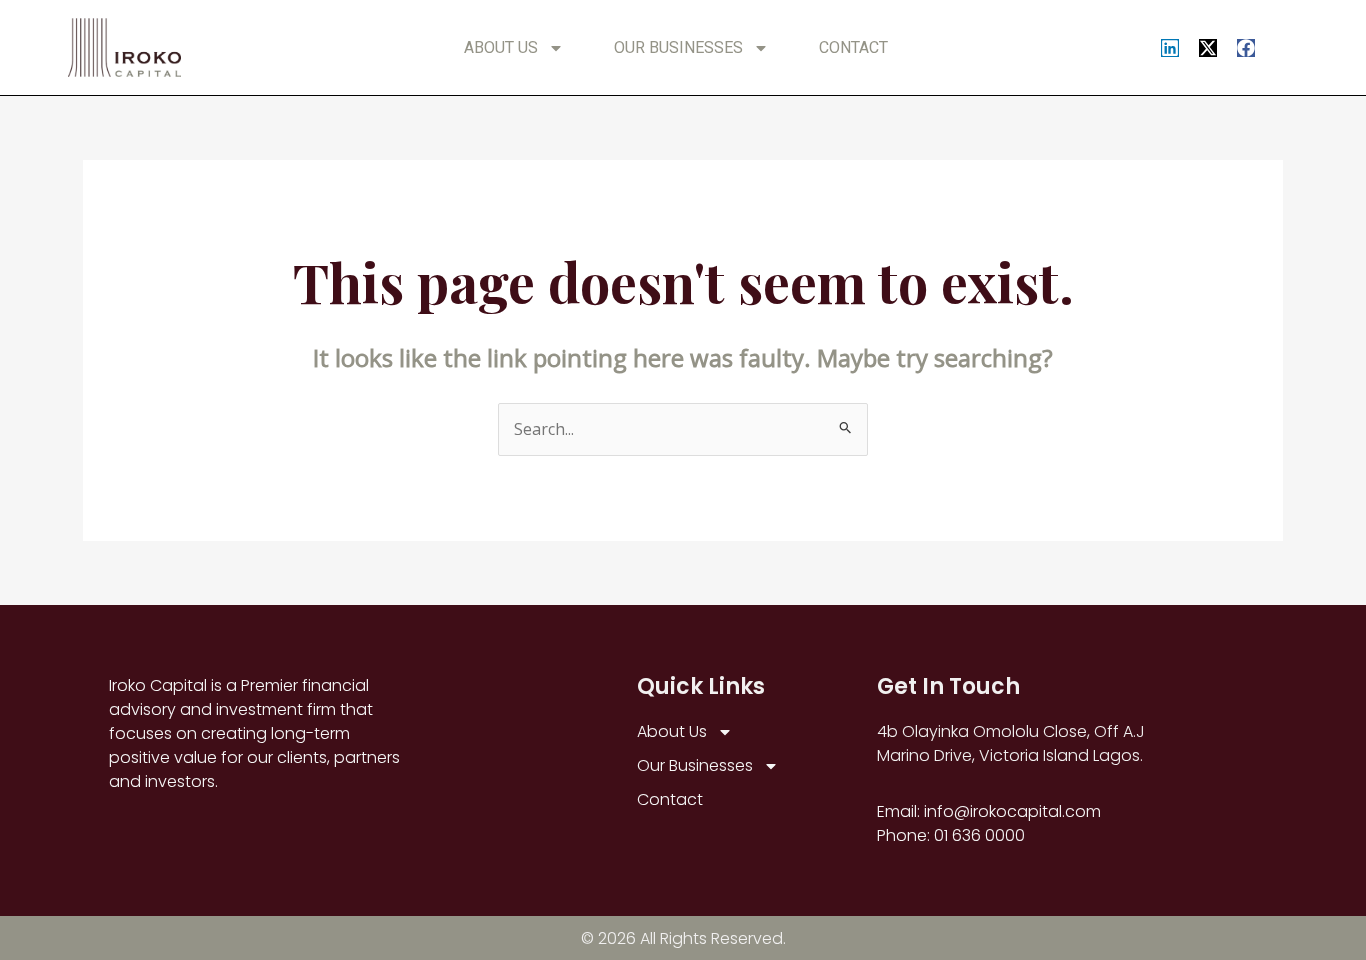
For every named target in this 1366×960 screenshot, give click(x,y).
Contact (853, 47)
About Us (501, 47)
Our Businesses (678, 47)
